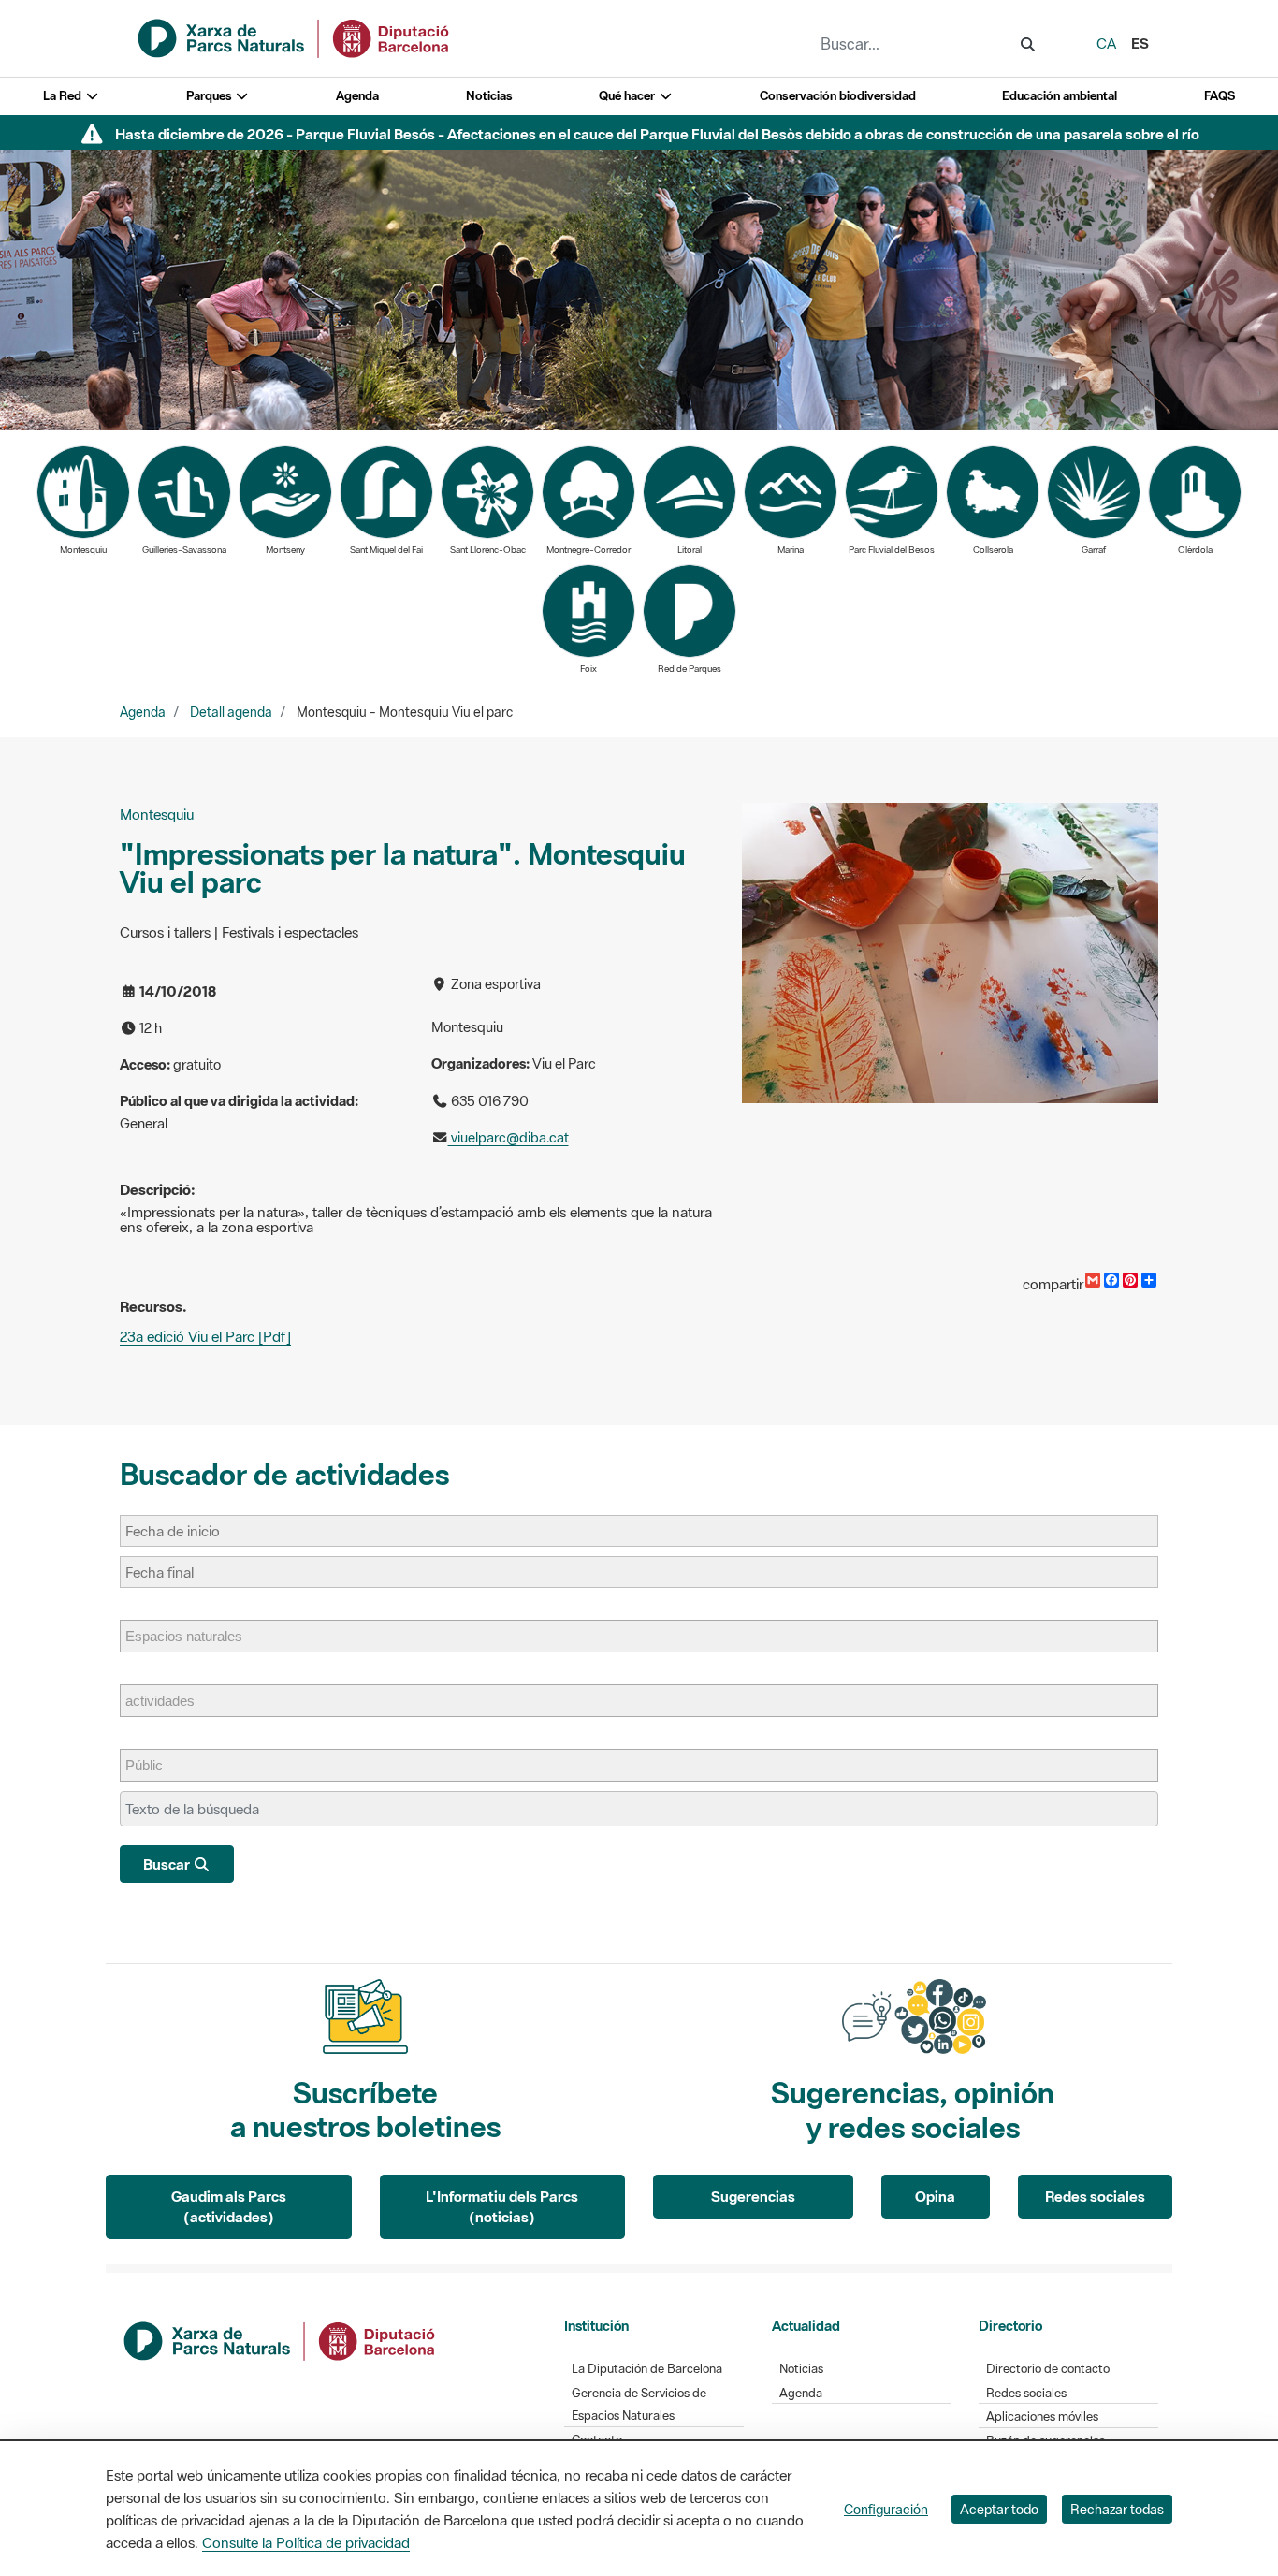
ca (1106, 43)
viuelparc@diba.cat (508, 1137)
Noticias (489, 96)
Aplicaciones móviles (1042, 2416)
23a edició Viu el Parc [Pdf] (205, 1336)
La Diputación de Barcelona (647, 2369)
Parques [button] (211, 96)
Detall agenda (231, 712)
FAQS (1220, 96)
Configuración (886, 2509)
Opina (935, 2196)
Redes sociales (1095, 2196)
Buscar (168, 1864)
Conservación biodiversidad (838, 96)
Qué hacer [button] (628, 96)
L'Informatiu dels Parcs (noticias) (502, 2207)
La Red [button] (64, 96)
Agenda (357, 96)
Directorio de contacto (1048, 2369)
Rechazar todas (1117, 2509)
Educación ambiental (1060, 96)
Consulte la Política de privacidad (306, 2542)
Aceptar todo (999, 2509)
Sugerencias (753, 2196)
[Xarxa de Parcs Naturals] (295, 36)
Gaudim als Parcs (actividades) (229, 2207)
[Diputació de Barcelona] (281, 2339)
